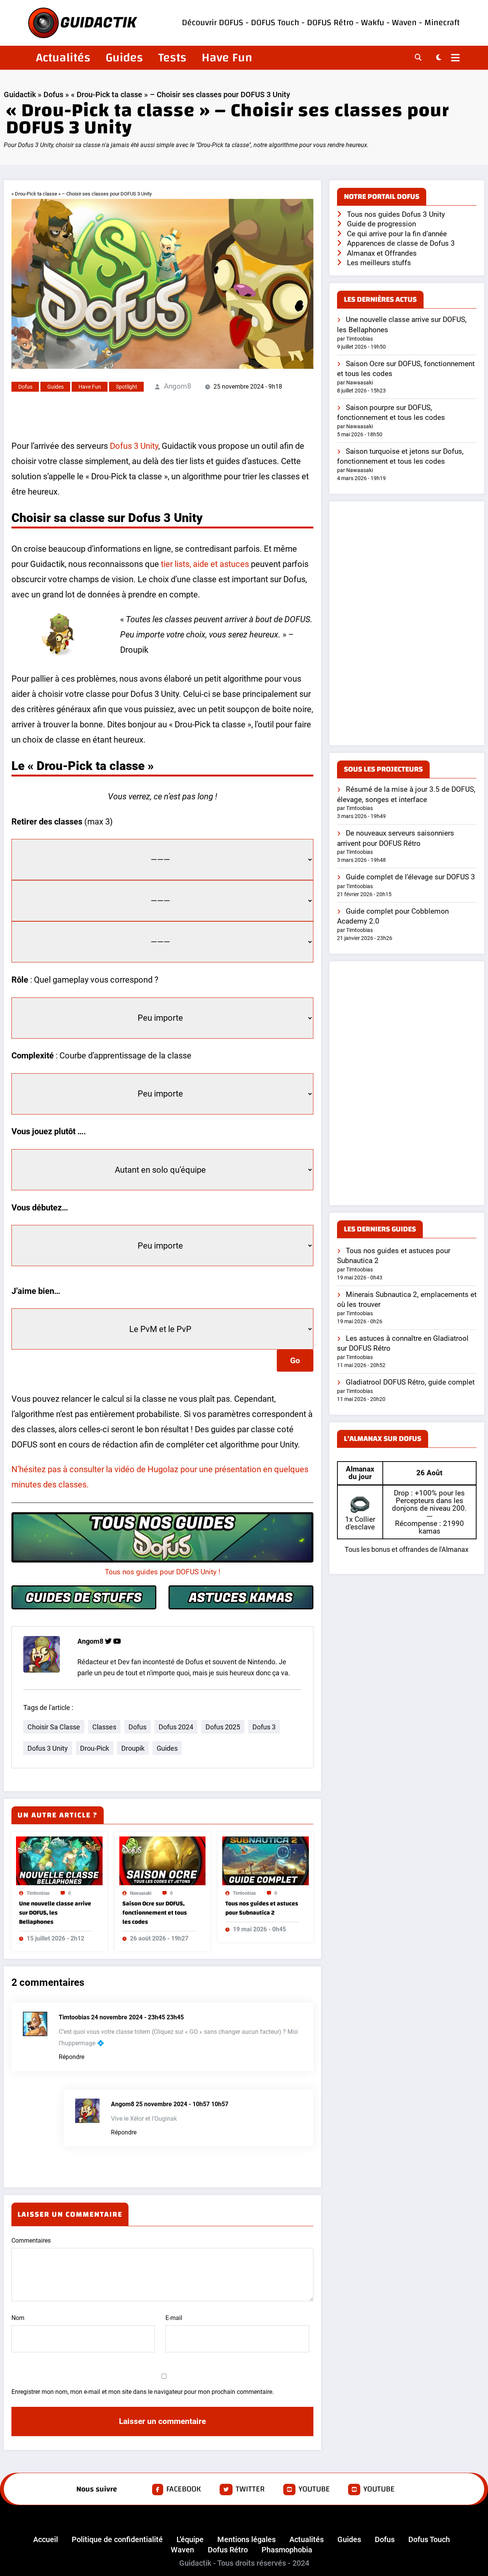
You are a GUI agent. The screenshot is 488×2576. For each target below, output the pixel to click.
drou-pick (95, 1748)
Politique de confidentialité (117, 2539)
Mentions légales (246, 2539)
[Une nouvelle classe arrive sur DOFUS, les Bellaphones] (59, 1860)
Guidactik (20, 94)
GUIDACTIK (98, 23)
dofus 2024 (176, 1727)
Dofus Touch (429, 2539)
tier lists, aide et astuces (205, 564)
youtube (314, 2489)
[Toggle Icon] (454, 59)
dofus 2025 (223, 1727)
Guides (124, 58)
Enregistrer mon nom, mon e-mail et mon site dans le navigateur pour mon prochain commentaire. (143, 2392)
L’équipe (190, 2539)
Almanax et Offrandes (382, 253)
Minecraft (442, 23)
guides (167, 1748)
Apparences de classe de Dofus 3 (401, 243)
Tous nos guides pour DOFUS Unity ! (163, 1572)
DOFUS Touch (275, 23)
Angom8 (178, 386)
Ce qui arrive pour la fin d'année (397, 234)
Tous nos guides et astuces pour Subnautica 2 (262, 1908)
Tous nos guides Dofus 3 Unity (396, 214)
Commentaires (31, 2241)
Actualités (63, 58)
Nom (18, 2318)
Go (295, 1361)
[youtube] (117, 1641)
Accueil (46, 2539)
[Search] (418, 58)
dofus (137, 1727)
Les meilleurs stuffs (379, 263)
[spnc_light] (439, 58)
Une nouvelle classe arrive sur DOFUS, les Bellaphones (55, 1913)
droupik (133, 1748)
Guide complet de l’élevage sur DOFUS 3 (410, 877)
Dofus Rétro (228, 2550)
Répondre (71, 2057)
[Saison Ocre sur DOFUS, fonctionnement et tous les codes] (163, 1860)
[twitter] (108, 1641)
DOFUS (232, 23)
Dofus (53, 94)
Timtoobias (38, 1893)
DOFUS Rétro (330, 23)
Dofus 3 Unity (133, 446)
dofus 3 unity (48, 1748)
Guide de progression (381, 224)
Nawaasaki (141, 1893)
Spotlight (127, 387)
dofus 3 (264, 1727)
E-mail (174, 2318)
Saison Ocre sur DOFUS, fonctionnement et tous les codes (155, 1913)
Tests (172, 58)
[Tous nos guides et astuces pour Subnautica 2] (266, 1860)
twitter (250, 2489)
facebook (184, 2489)
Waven (404, 23)
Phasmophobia (287, 2550)
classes (104, 1727)
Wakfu (373, 23)
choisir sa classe (54, 1727)
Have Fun (227, 58)
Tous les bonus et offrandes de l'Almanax (407, 1549)
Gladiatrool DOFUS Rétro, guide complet (410, 1382)
